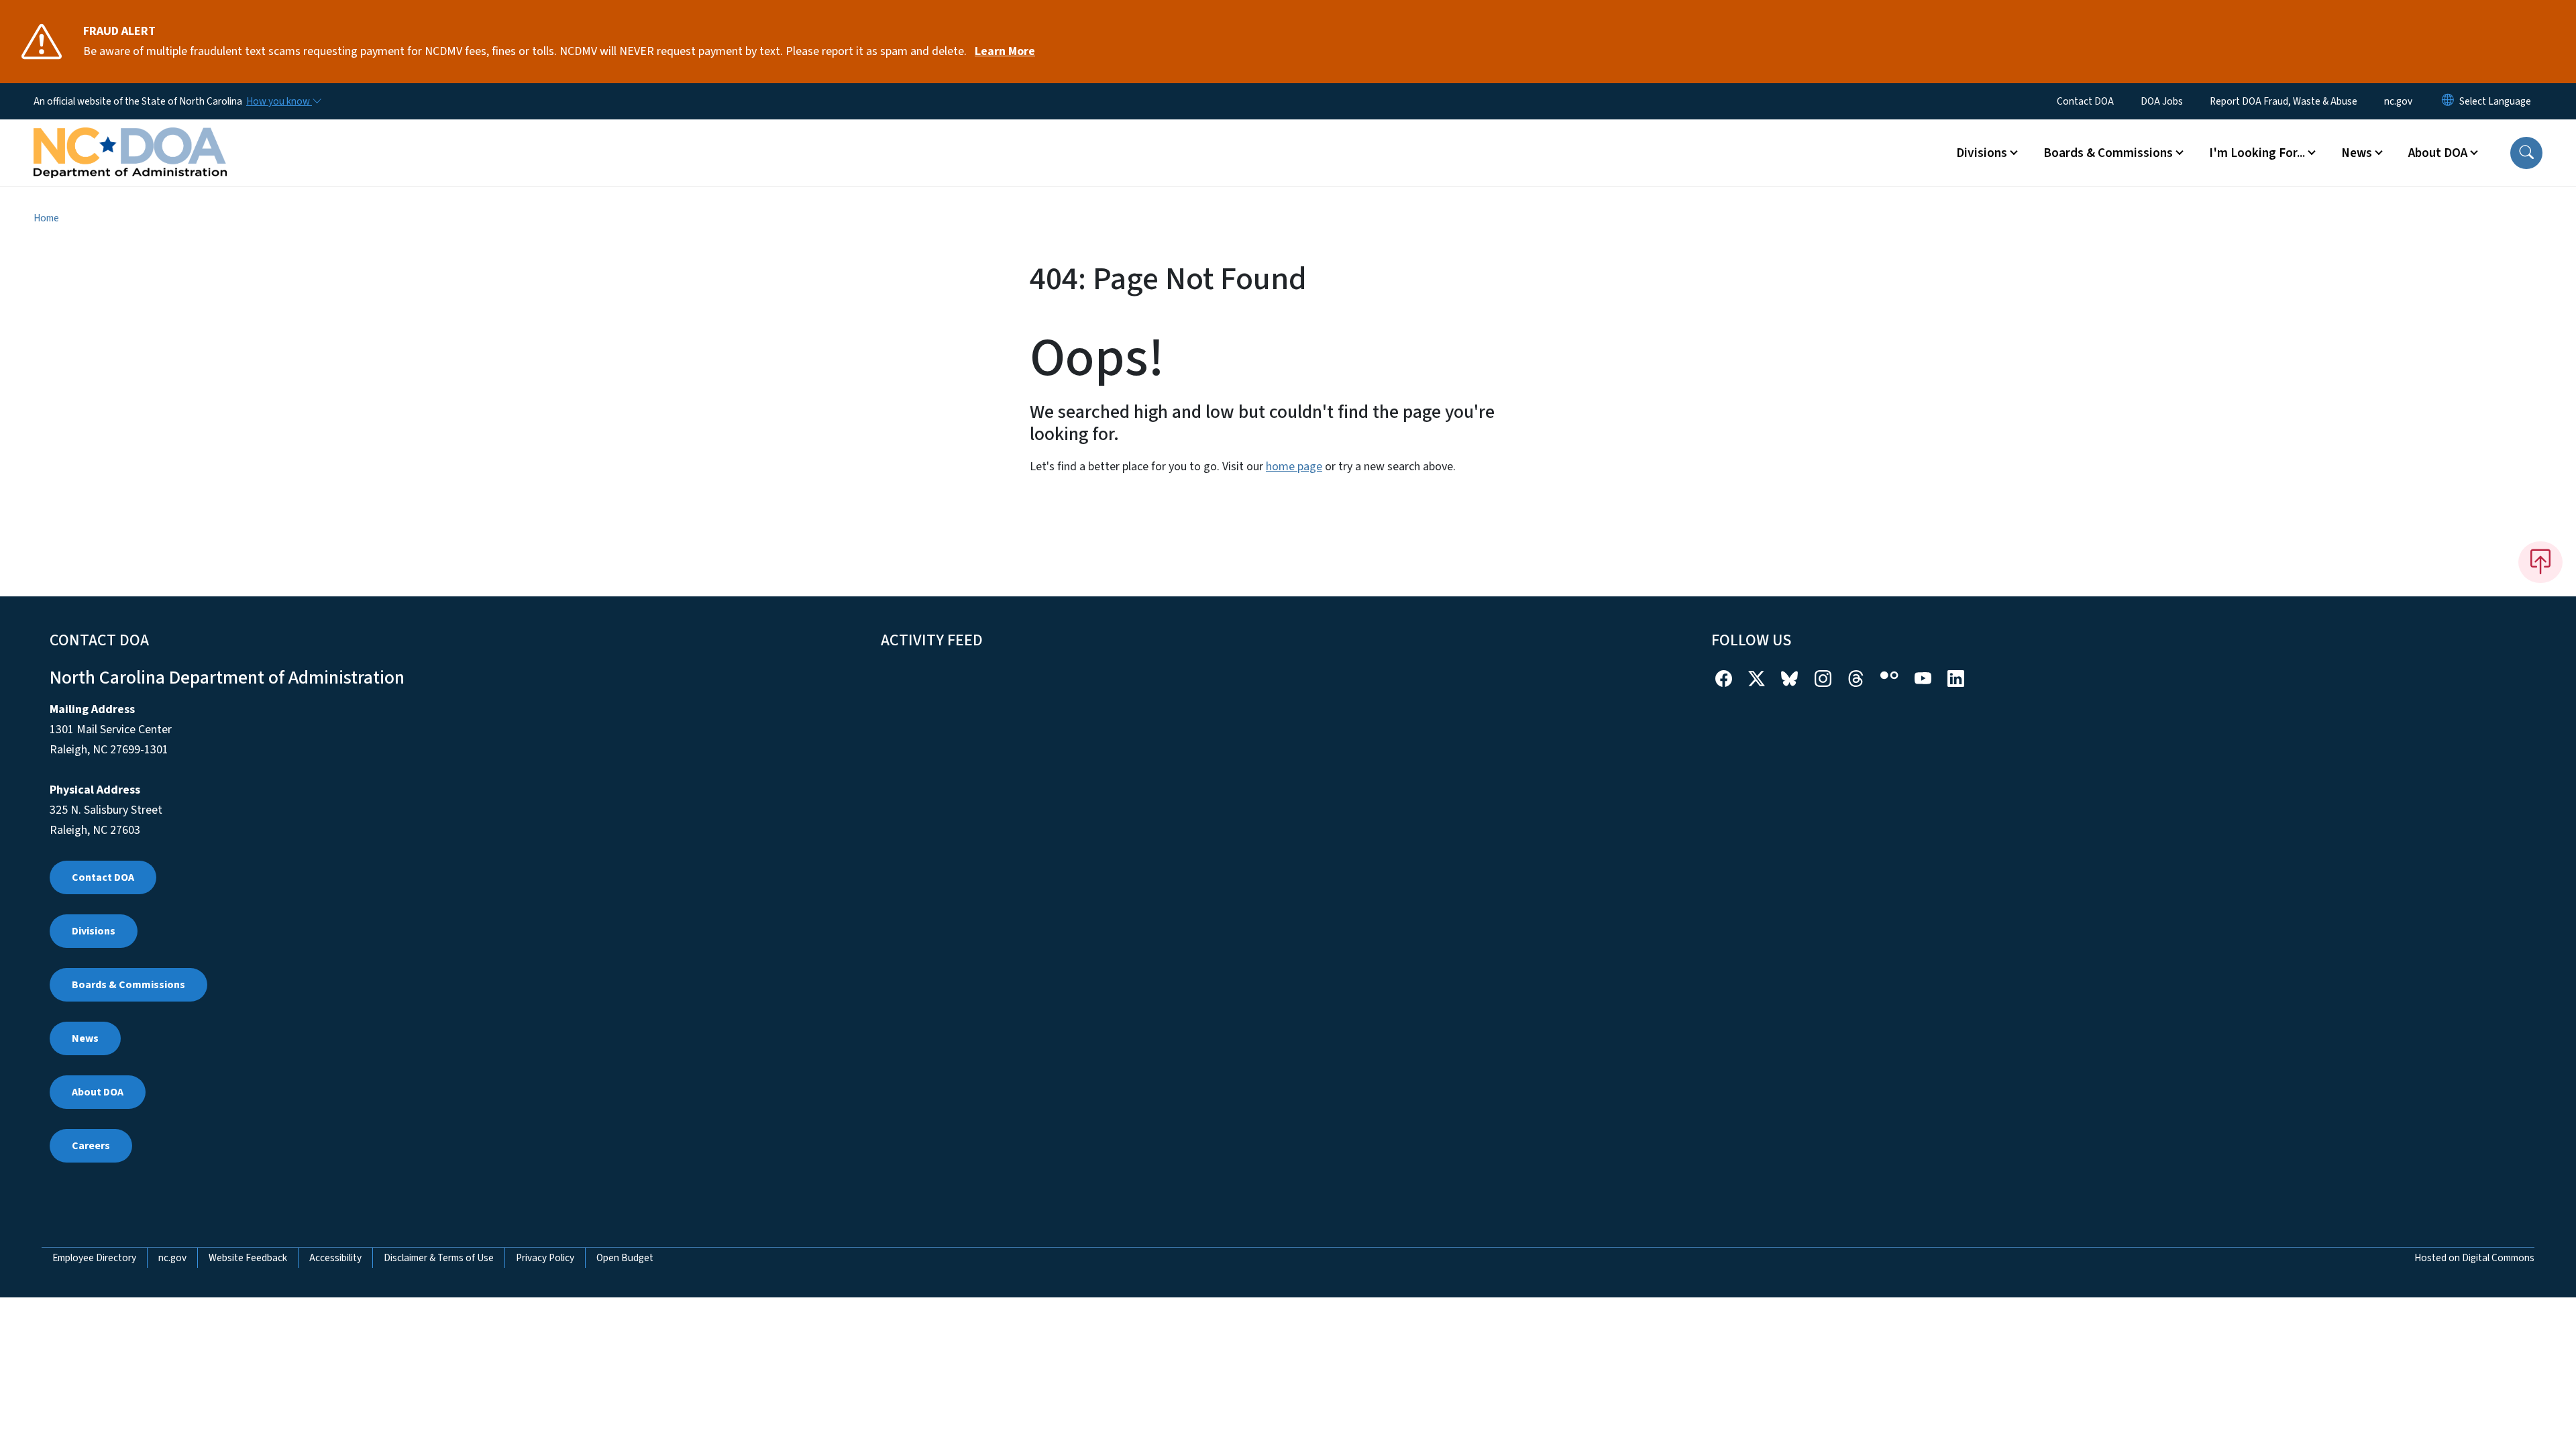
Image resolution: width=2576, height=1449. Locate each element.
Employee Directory (94, 1258)
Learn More (1005, 51)
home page (1294, 467)
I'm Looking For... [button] (2257, 153)
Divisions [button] (1982, 153)
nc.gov (2398, 101)
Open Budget (625, 1258)
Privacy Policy (545, 1258)
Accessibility (335, 1258)
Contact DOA (2085, 101)
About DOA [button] (2438, 153)
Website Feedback (248, 1258)
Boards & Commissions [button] (2108, 153)
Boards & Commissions (128, 985)
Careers (91, 1146)
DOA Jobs (2162, 101)
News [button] (2357, 153)
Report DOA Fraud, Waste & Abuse (2284, 101)
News (85, 1038)
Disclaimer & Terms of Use (439, 1258)
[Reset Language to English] (2448, 101)
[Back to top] (2540, 562)
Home (46, 218)
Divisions (94, 931)
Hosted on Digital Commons (2474, 1258)
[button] (2526, 153)
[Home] (130, 138)
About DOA (98, 1092)
